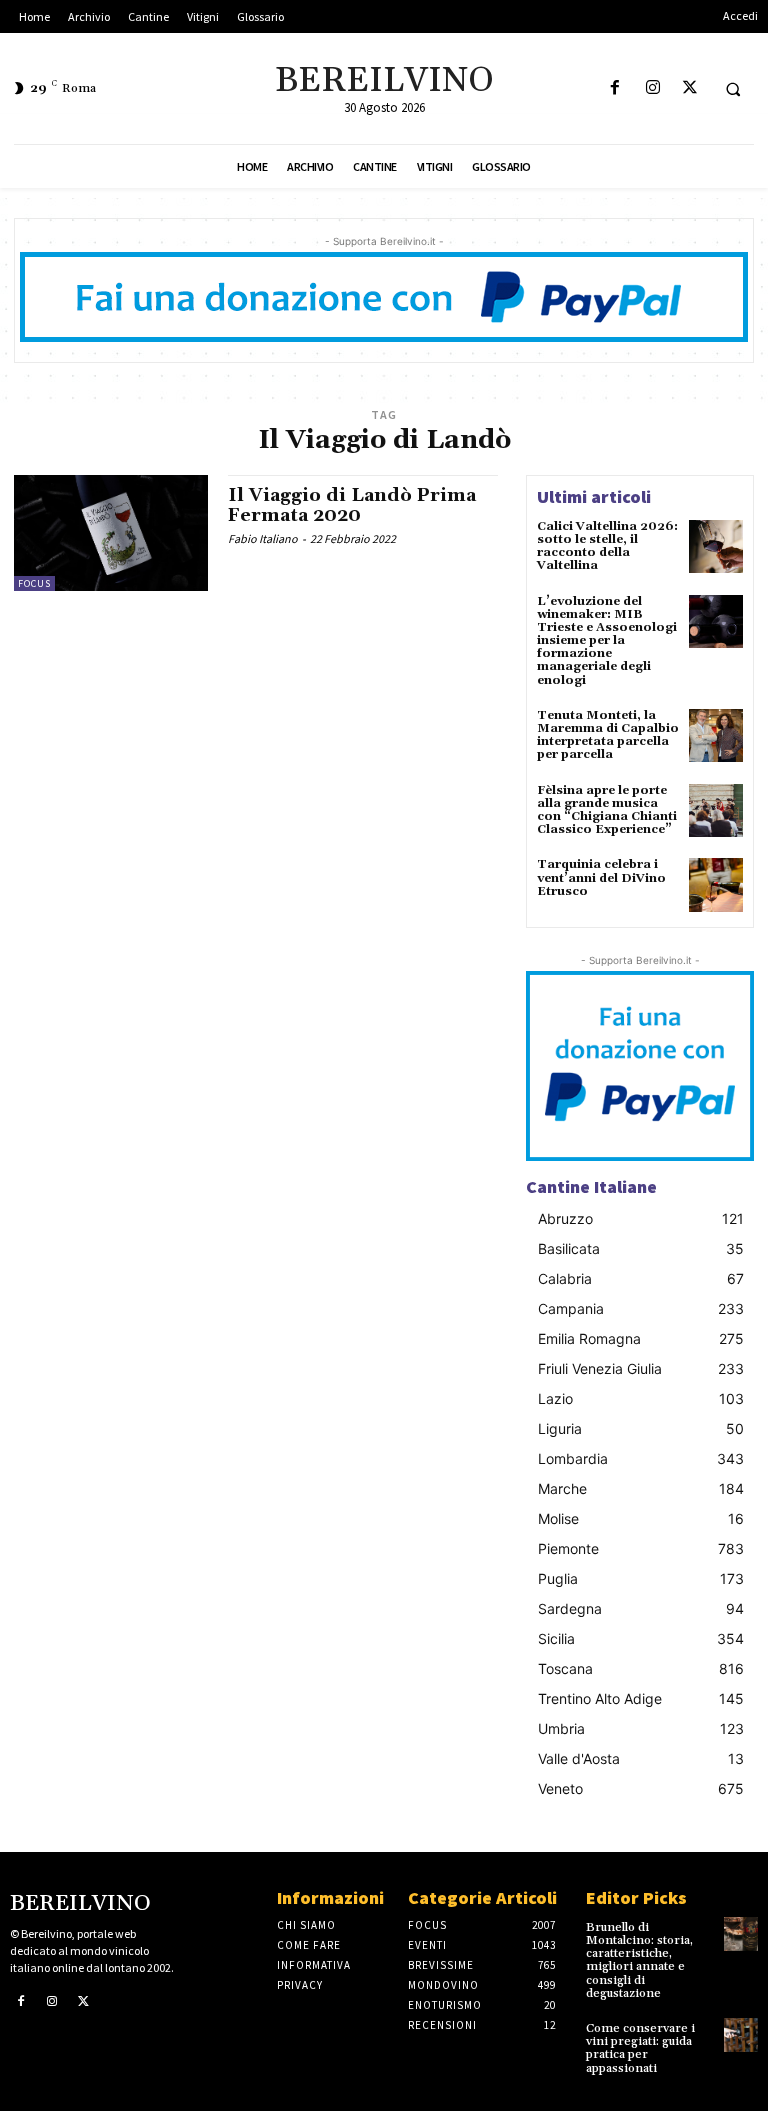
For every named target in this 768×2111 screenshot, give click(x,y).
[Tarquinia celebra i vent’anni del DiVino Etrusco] (716, 885)
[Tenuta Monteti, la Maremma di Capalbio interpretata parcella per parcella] (716, 736)
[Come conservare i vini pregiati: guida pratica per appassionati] (741, 2035)
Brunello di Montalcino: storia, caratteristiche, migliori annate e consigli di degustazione (639, 1960)
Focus (34, 583)
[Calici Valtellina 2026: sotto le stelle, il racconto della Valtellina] (716, 547)
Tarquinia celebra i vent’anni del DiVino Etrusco (601, 877)
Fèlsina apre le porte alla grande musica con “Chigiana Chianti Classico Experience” (607, 810)
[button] (733, 89)
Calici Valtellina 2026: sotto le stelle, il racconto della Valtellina (607, 546)
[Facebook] (615, 88)
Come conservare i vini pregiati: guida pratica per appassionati (640, 2048)
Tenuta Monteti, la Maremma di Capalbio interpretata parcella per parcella (608, 735)
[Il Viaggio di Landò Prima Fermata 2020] (111, 533)
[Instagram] (652, 88)
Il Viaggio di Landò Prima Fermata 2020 (352, 505)
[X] (689, 88)
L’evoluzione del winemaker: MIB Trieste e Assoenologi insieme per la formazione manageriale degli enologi (607, 641)
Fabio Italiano (263, 538)
